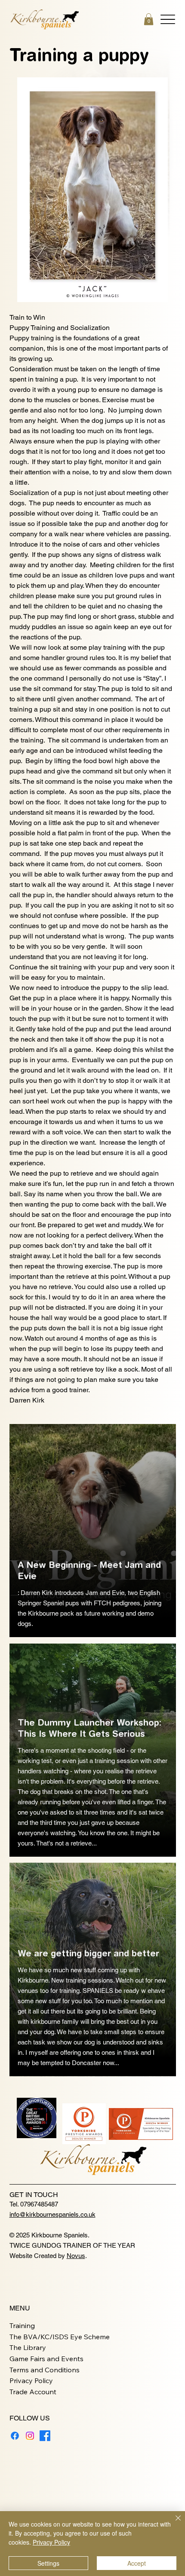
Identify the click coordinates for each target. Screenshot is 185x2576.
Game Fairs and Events (46, 2359)
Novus (76, 2256)
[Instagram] (30, 2436)
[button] (149, 19)
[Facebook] (15, 2436)
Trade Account (33, 2392)
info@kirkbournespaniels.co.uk (52, 2214)
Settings (48, 2563)
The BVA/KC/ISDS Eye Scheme (60, 2337)
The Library (28, 2347)
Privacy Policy (31, 2380)
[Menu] (168, 19)
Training (22, 2325)
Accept (137, 2563)
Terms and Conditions (45, 2370)
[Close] (173, 2523)
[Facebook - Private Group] (45, 2436)
